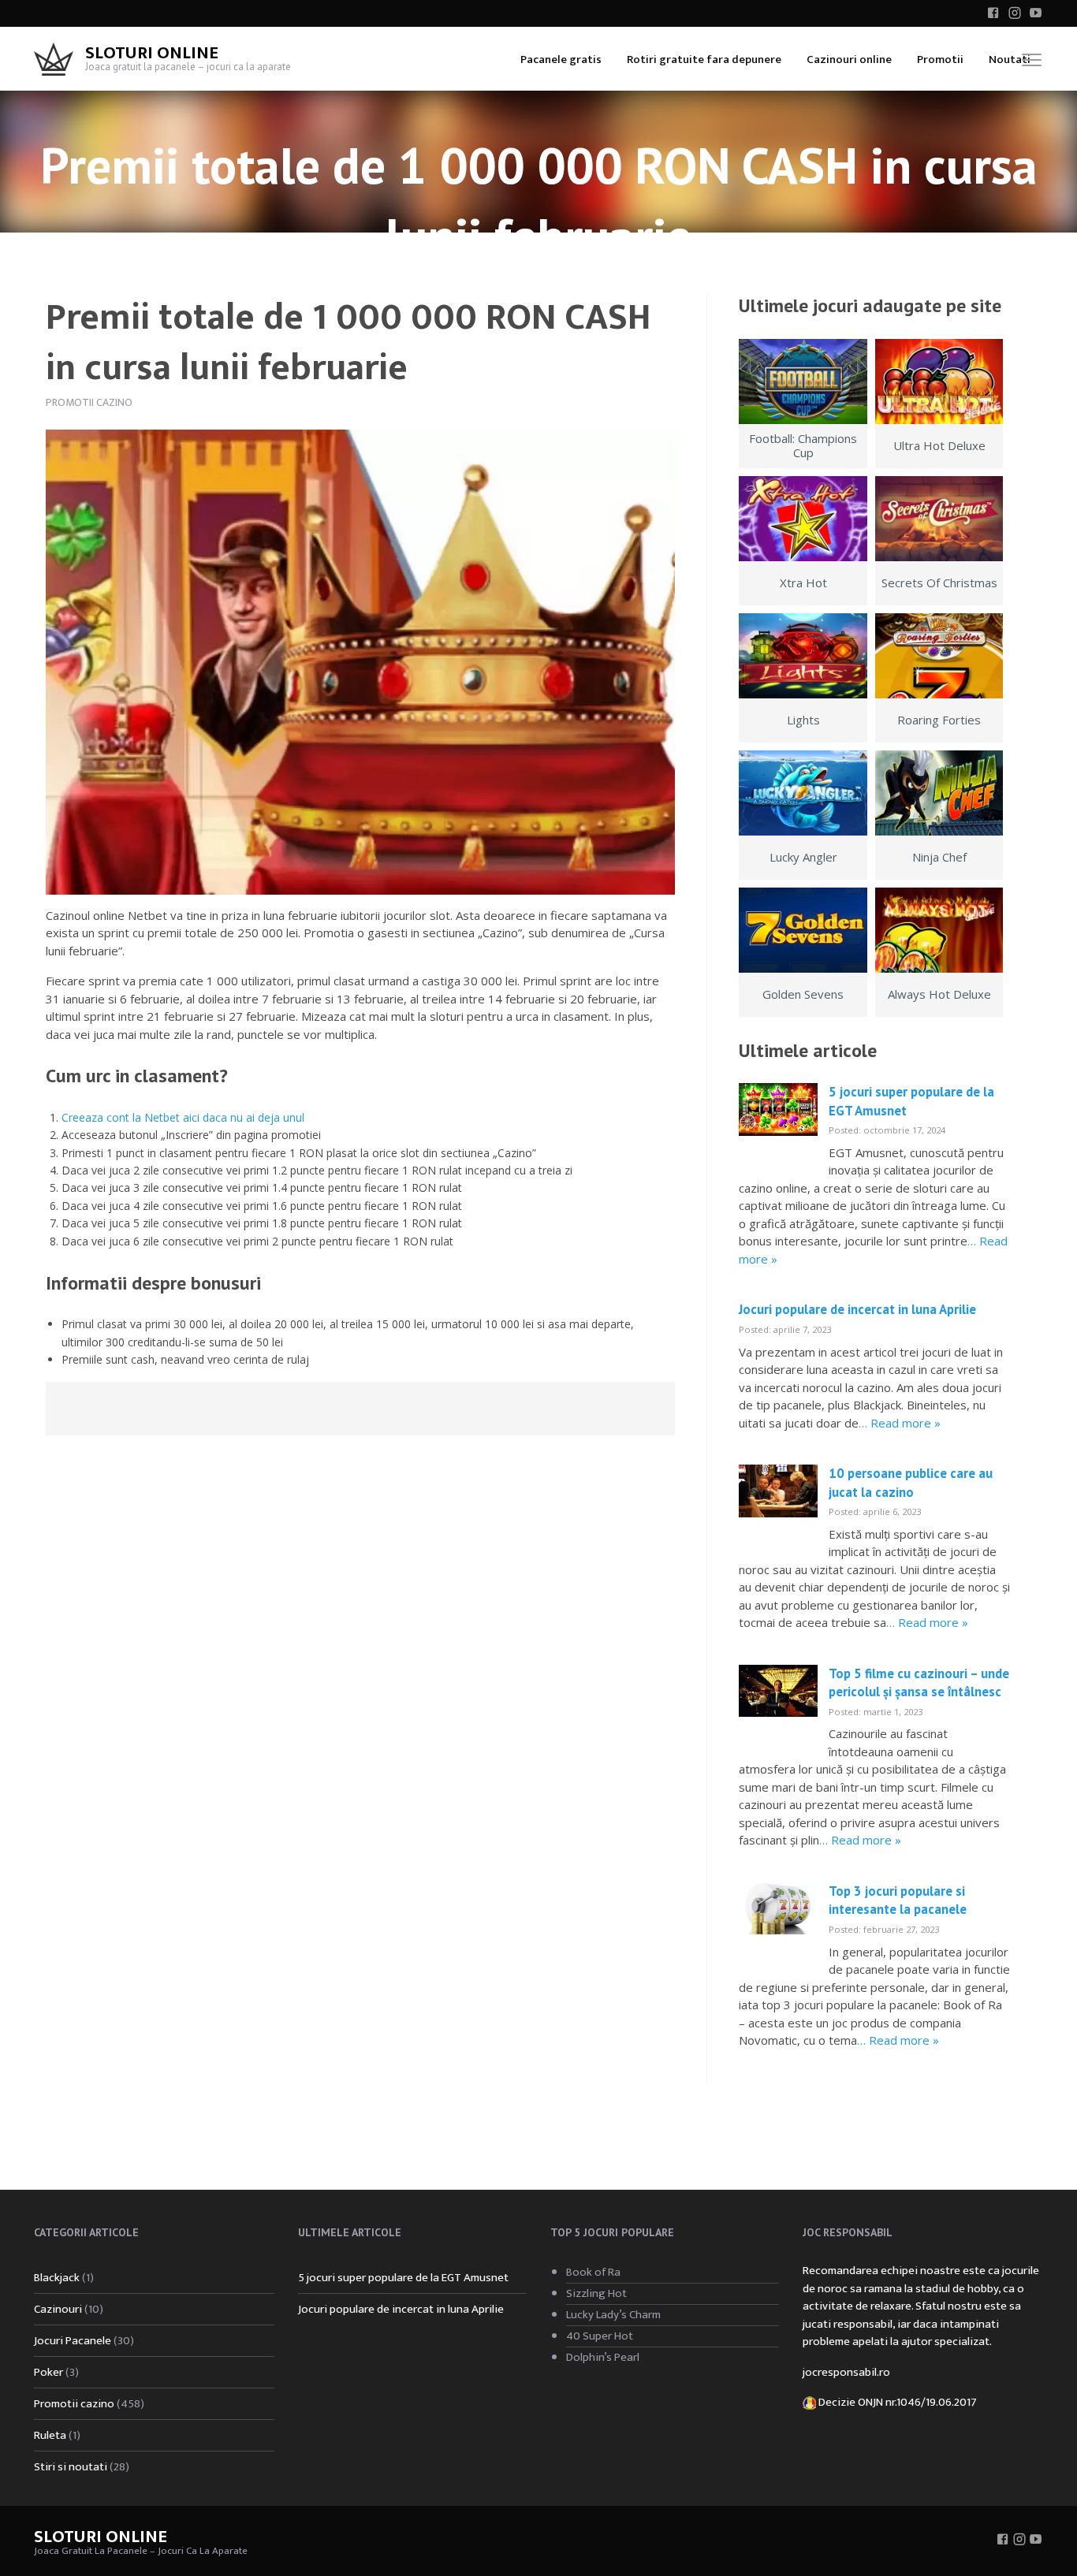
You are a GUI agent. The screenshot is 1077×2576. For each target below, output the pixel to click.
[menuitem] (561, 59)
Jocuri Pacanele (73, 2341)
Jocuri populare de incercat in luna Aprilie (857, 1309)
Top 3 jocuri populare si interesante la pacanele (898, 1900)
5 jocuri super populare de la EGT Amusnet (403, 2278)
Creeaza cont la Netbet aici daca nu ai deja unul (183, 1117)
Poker (48, 2372)
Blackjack (57, 2278)
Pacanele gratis (561, 60)
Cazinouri (58, 2309)
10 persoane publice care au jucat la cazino (911, 1483)
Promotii (940, 60)
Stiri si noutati (71, 2467)
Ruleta (50, 2435)
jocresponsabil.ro (846, 2372)
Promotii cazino (89, 402)
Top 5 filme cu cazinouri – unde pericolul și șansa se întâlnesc (919, 1683)
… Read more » (900, 1423)
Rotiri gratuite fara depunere (704, 60)
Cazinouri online (849, 60)
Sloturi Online (152, 53)
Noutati (1010, 60)
